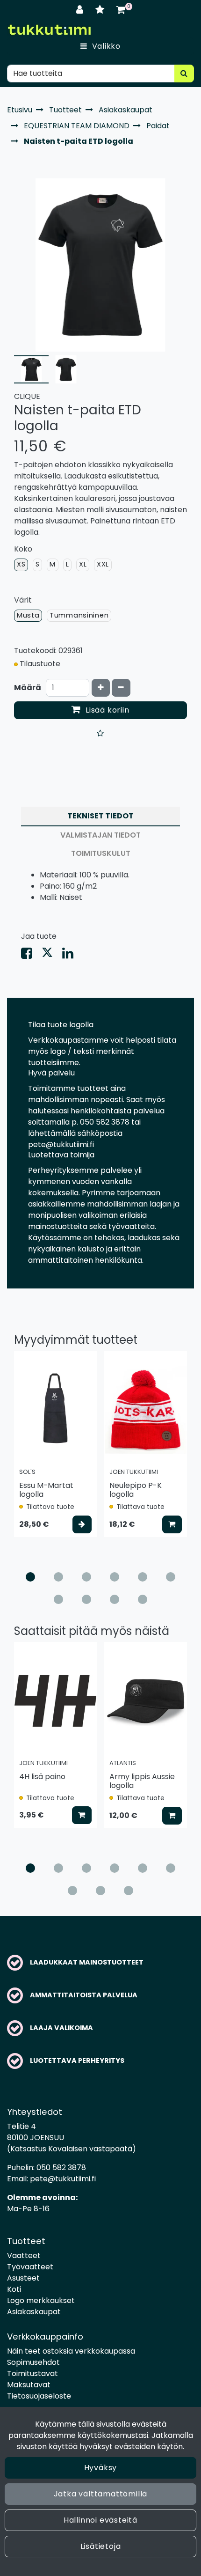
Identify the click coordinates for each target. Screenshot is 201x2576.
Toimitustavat (32, 2374)
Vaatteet (24, 2256)
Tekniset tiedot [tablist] (100, 816)
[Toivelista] (101, 10)
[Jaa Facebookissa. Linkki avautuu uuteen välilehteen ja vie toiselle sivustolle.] (31, 955)
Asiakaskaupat (34, 2312)
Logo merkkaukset (41, 2300)
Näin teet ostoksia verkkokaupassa (71, 2351)
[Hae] (184, 74)
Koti (14, 2289)
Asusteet (23, 2278)
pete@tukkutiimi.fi (63, 2179)
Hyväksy (101, 2468)
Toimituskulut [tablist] (101, 853)
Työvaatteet (30, 2267)
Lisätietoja (101, 2546)
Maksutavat (29, 2385)
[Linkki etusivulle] (49, 30)
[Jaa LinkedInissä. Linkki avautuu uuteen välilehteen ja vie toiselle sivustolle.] (72, 955)
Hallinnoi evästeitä (100, 2520)
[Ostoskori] (121, 10)
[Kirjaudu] (81, 10)
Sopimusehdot (33, 2362)
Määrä (28, 688)
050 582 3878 (61, 2168)
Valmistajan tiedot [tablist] (100, 835)
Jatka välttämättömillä (101, 2494)
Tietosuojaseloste (39, 2396)
